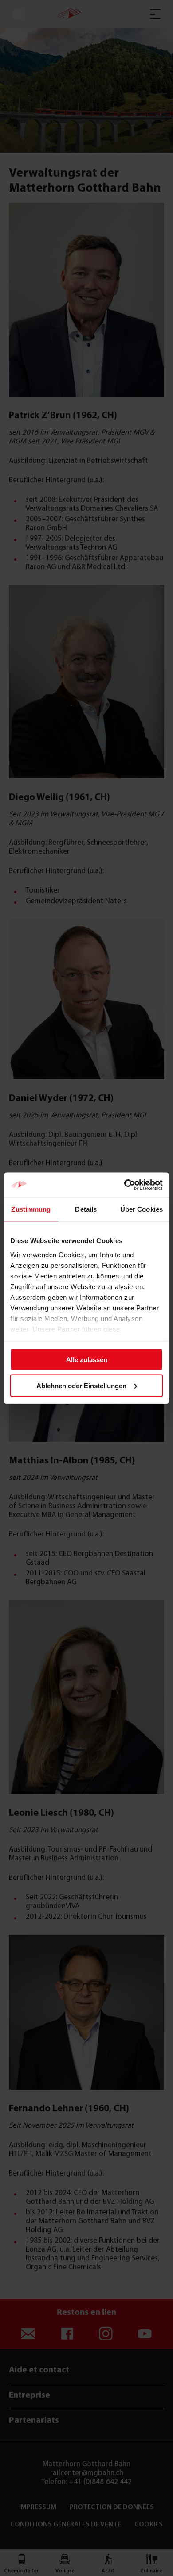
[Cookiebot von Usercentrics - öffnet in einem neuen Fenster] (124, 1185)
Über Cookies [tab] (142, 1209)
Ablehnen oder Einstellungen (81, 1385)
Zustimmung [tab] (31, 1209)
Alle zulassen (87, 1360)
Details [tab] (86, 1209)
